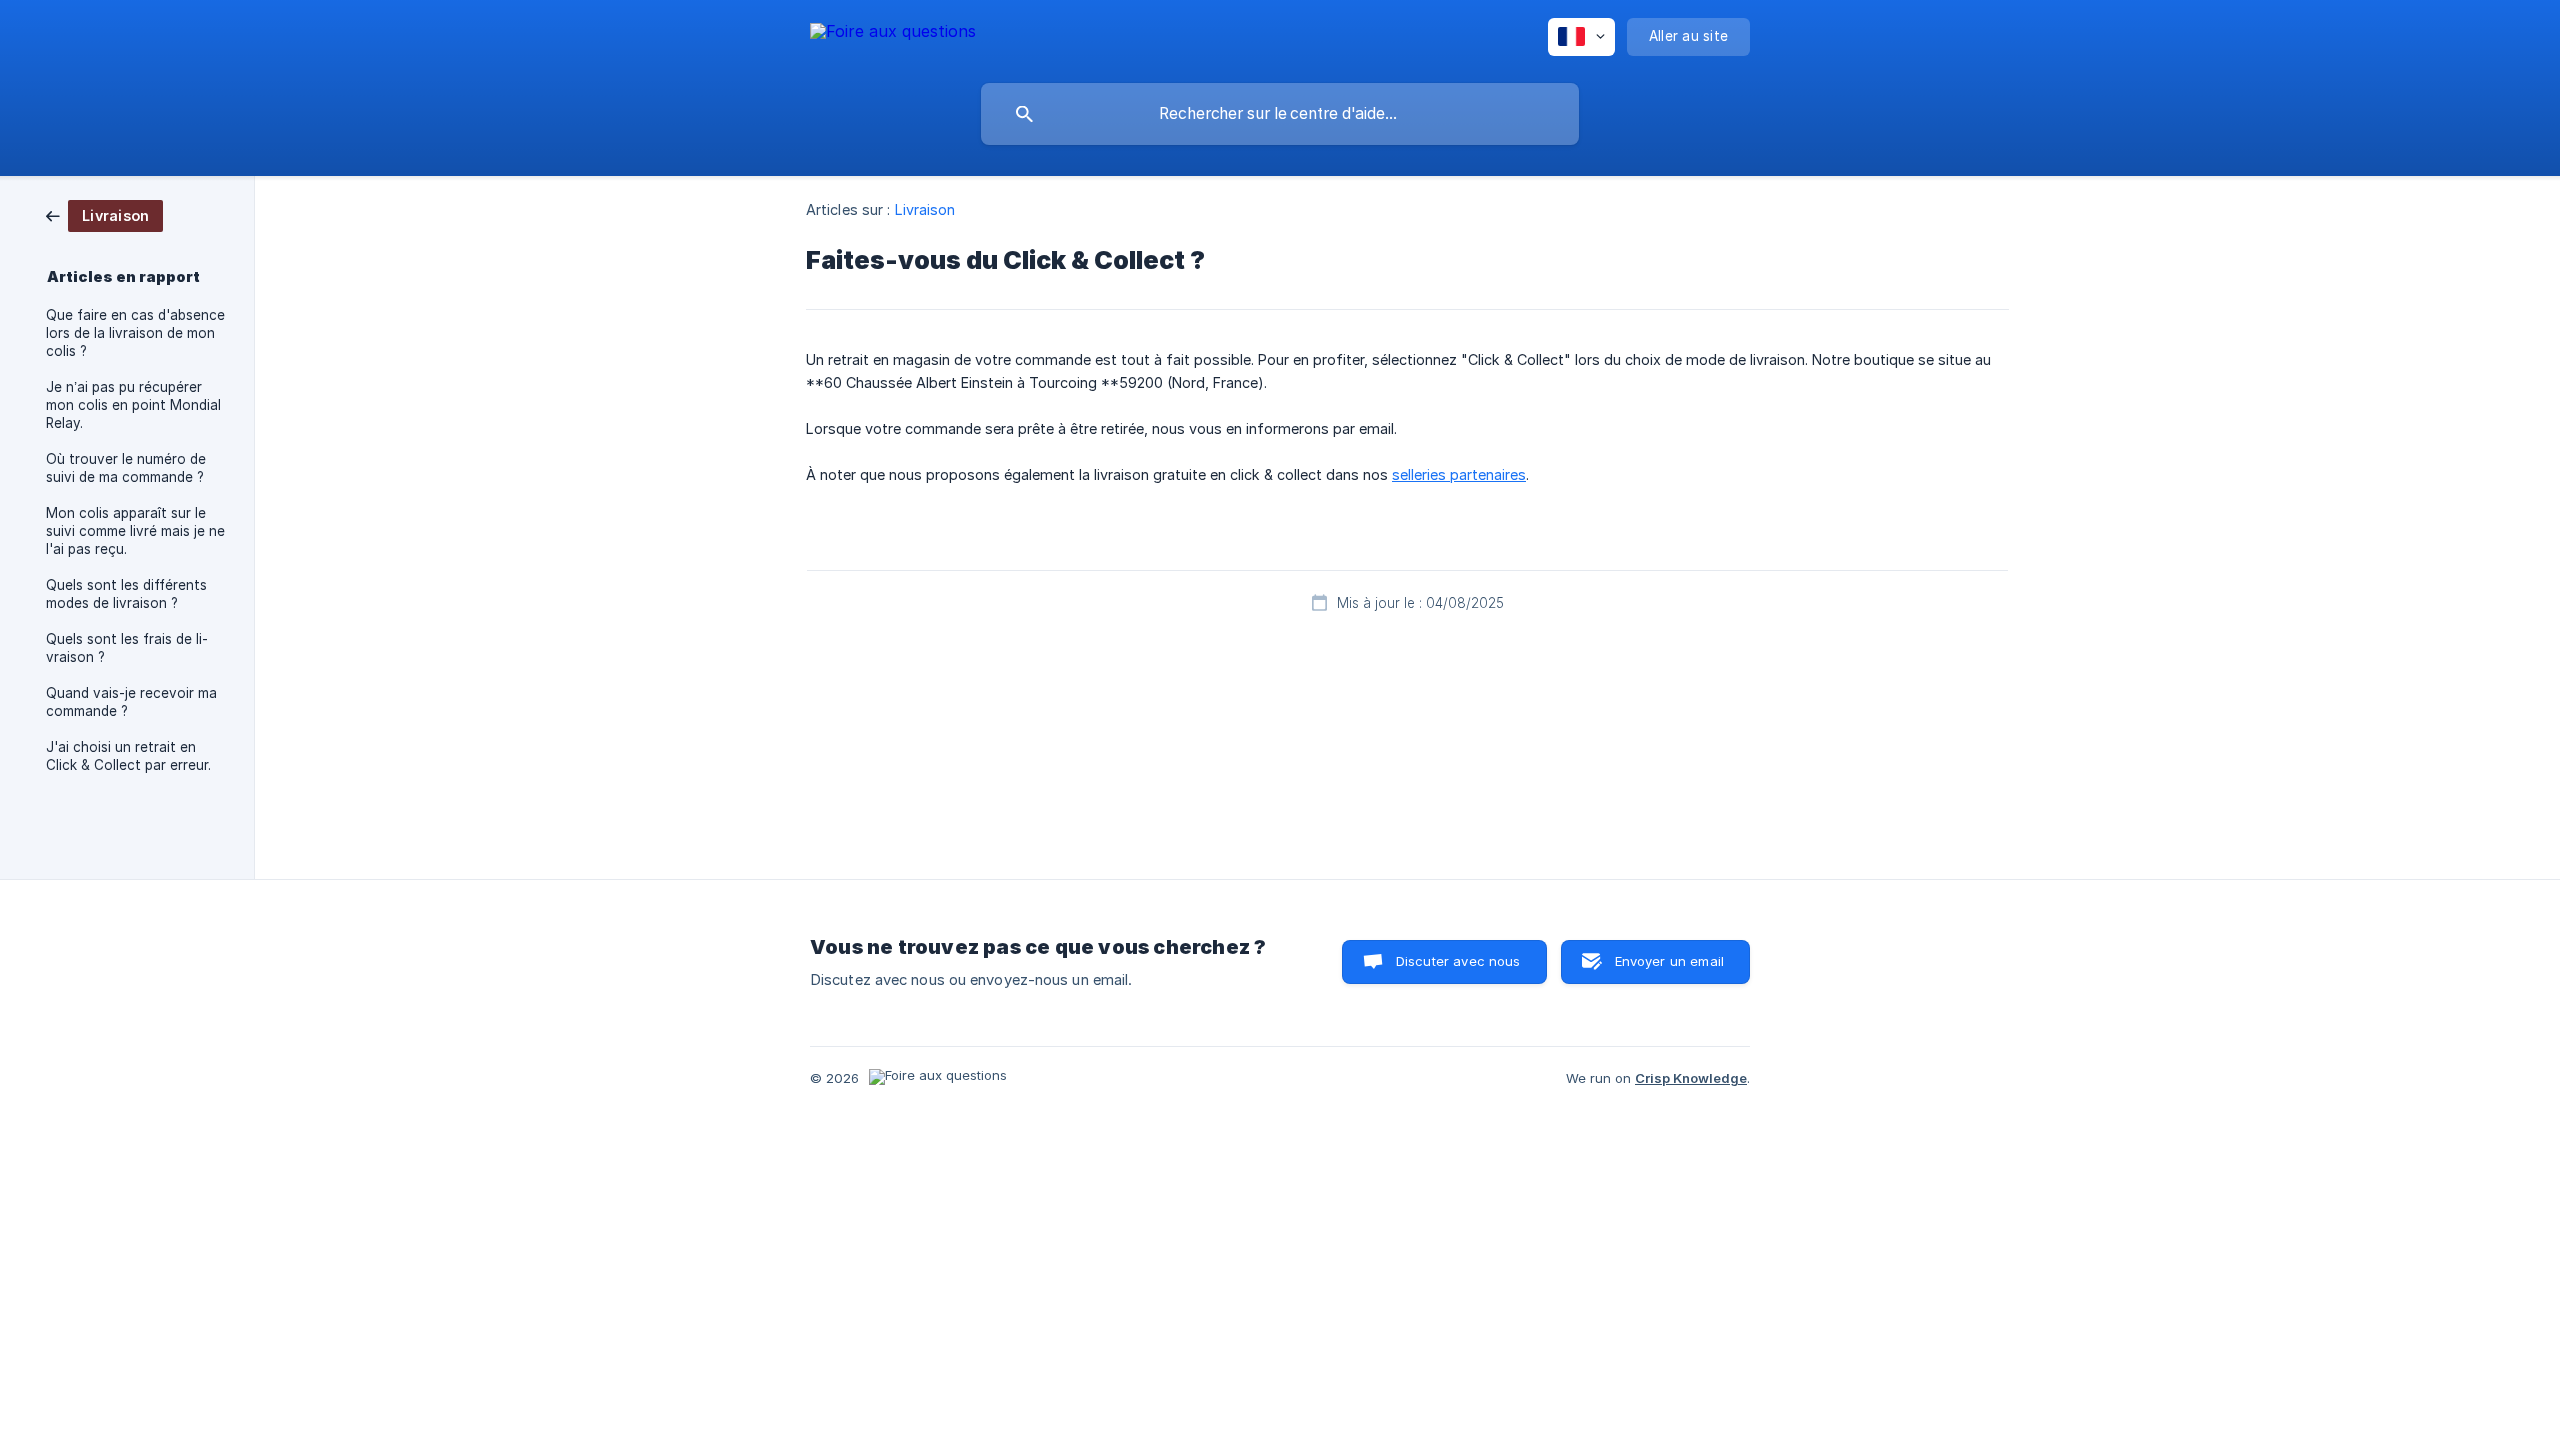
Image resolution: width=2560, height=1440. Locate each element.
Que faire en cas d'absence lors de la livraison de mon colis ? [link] (135, 333)
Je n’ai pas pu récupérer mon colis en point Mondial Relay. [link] (133, 405)
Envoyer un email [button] (1669, 961)
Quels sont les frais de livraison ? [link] (127, 648)
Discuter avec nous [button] (1458, 961)
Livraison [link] (925, 209)
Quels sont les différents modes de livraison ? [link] (126, 594)
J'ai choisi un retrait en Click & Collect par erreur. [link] (128, 756)
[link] (104, 214)
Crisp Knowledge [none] (1691, 1078)
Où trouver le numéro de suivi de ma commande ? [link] (126, 468)
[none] (893, 34)
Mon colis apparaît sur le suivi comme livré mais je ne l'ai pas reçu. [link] (135, 531)
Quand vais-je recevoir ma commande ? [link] (131, 702)
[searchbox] (1280, 114)
